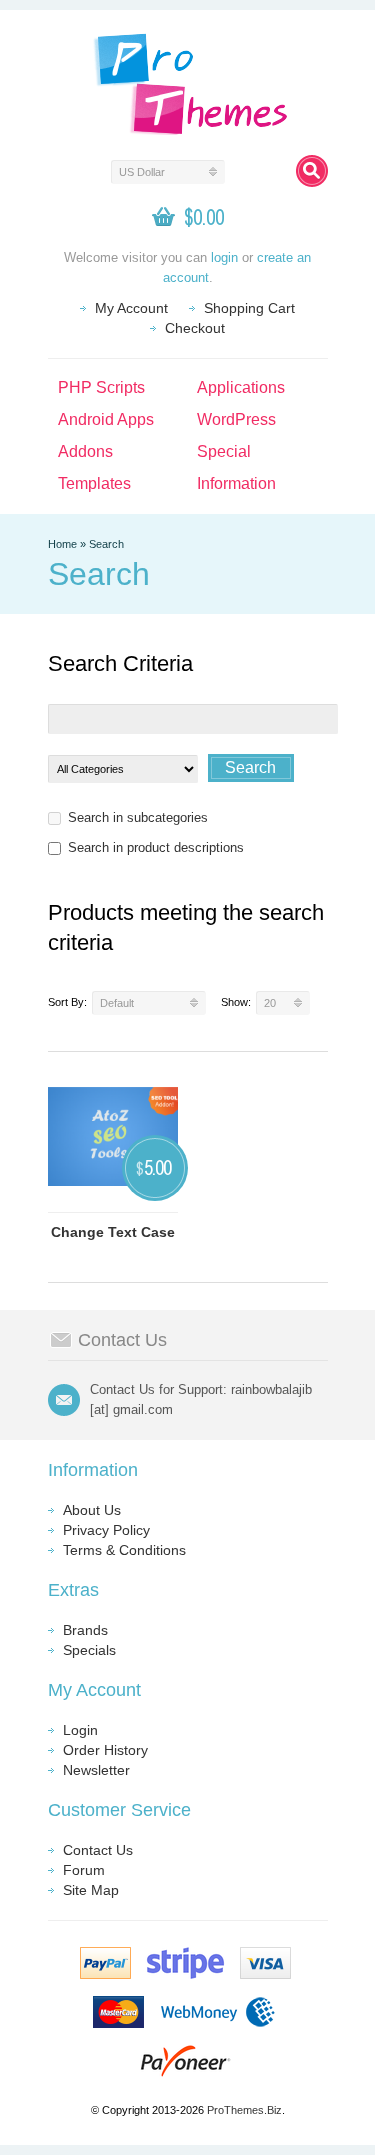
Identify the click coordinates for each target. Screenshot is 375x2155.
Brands (85, 1630)
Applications (241, 387)
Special (224, 451)
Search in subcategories (138, 817)
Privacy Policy (106, 1530)
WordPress (236, 419)
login (224, 257)
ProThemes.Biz (244, 2110)
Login (80, 1730)
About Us (92, 1510)
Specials (89, 1650)
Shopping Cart (249, 308)
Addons (85, 451)
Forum (84, 1870)
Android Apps (106, 419)
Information (236, 483)
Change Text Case (113, 1232)
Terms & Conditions (124, 1550)
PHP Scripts (101, 387)
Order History (105, 1750)
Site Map (91, 1890)
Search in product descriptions (156, 847)
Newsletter (96, 1770)
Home (62, 544)
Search (106, 544)
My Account (131, 308)
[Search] (312, 171)
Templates (94, 483)
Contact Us (98, 1850)
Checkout (195, 328)
